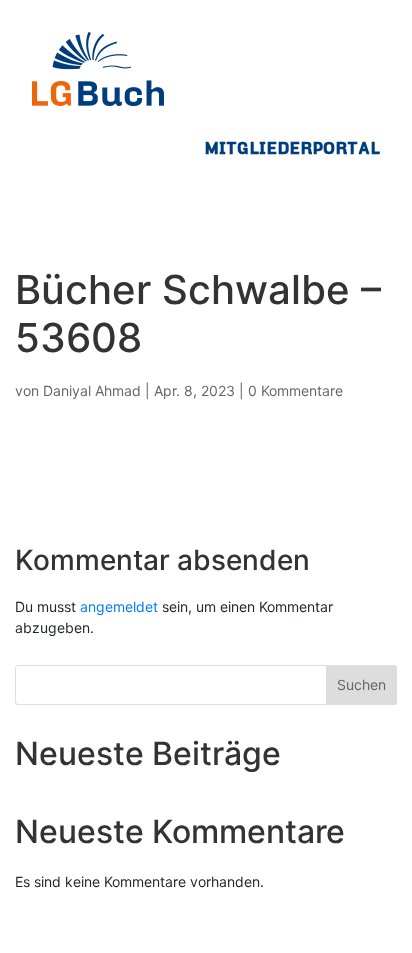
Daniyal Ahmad (92, 390)
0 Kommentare (295, 390)
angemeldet (119, 606)
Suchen (361, 684)
